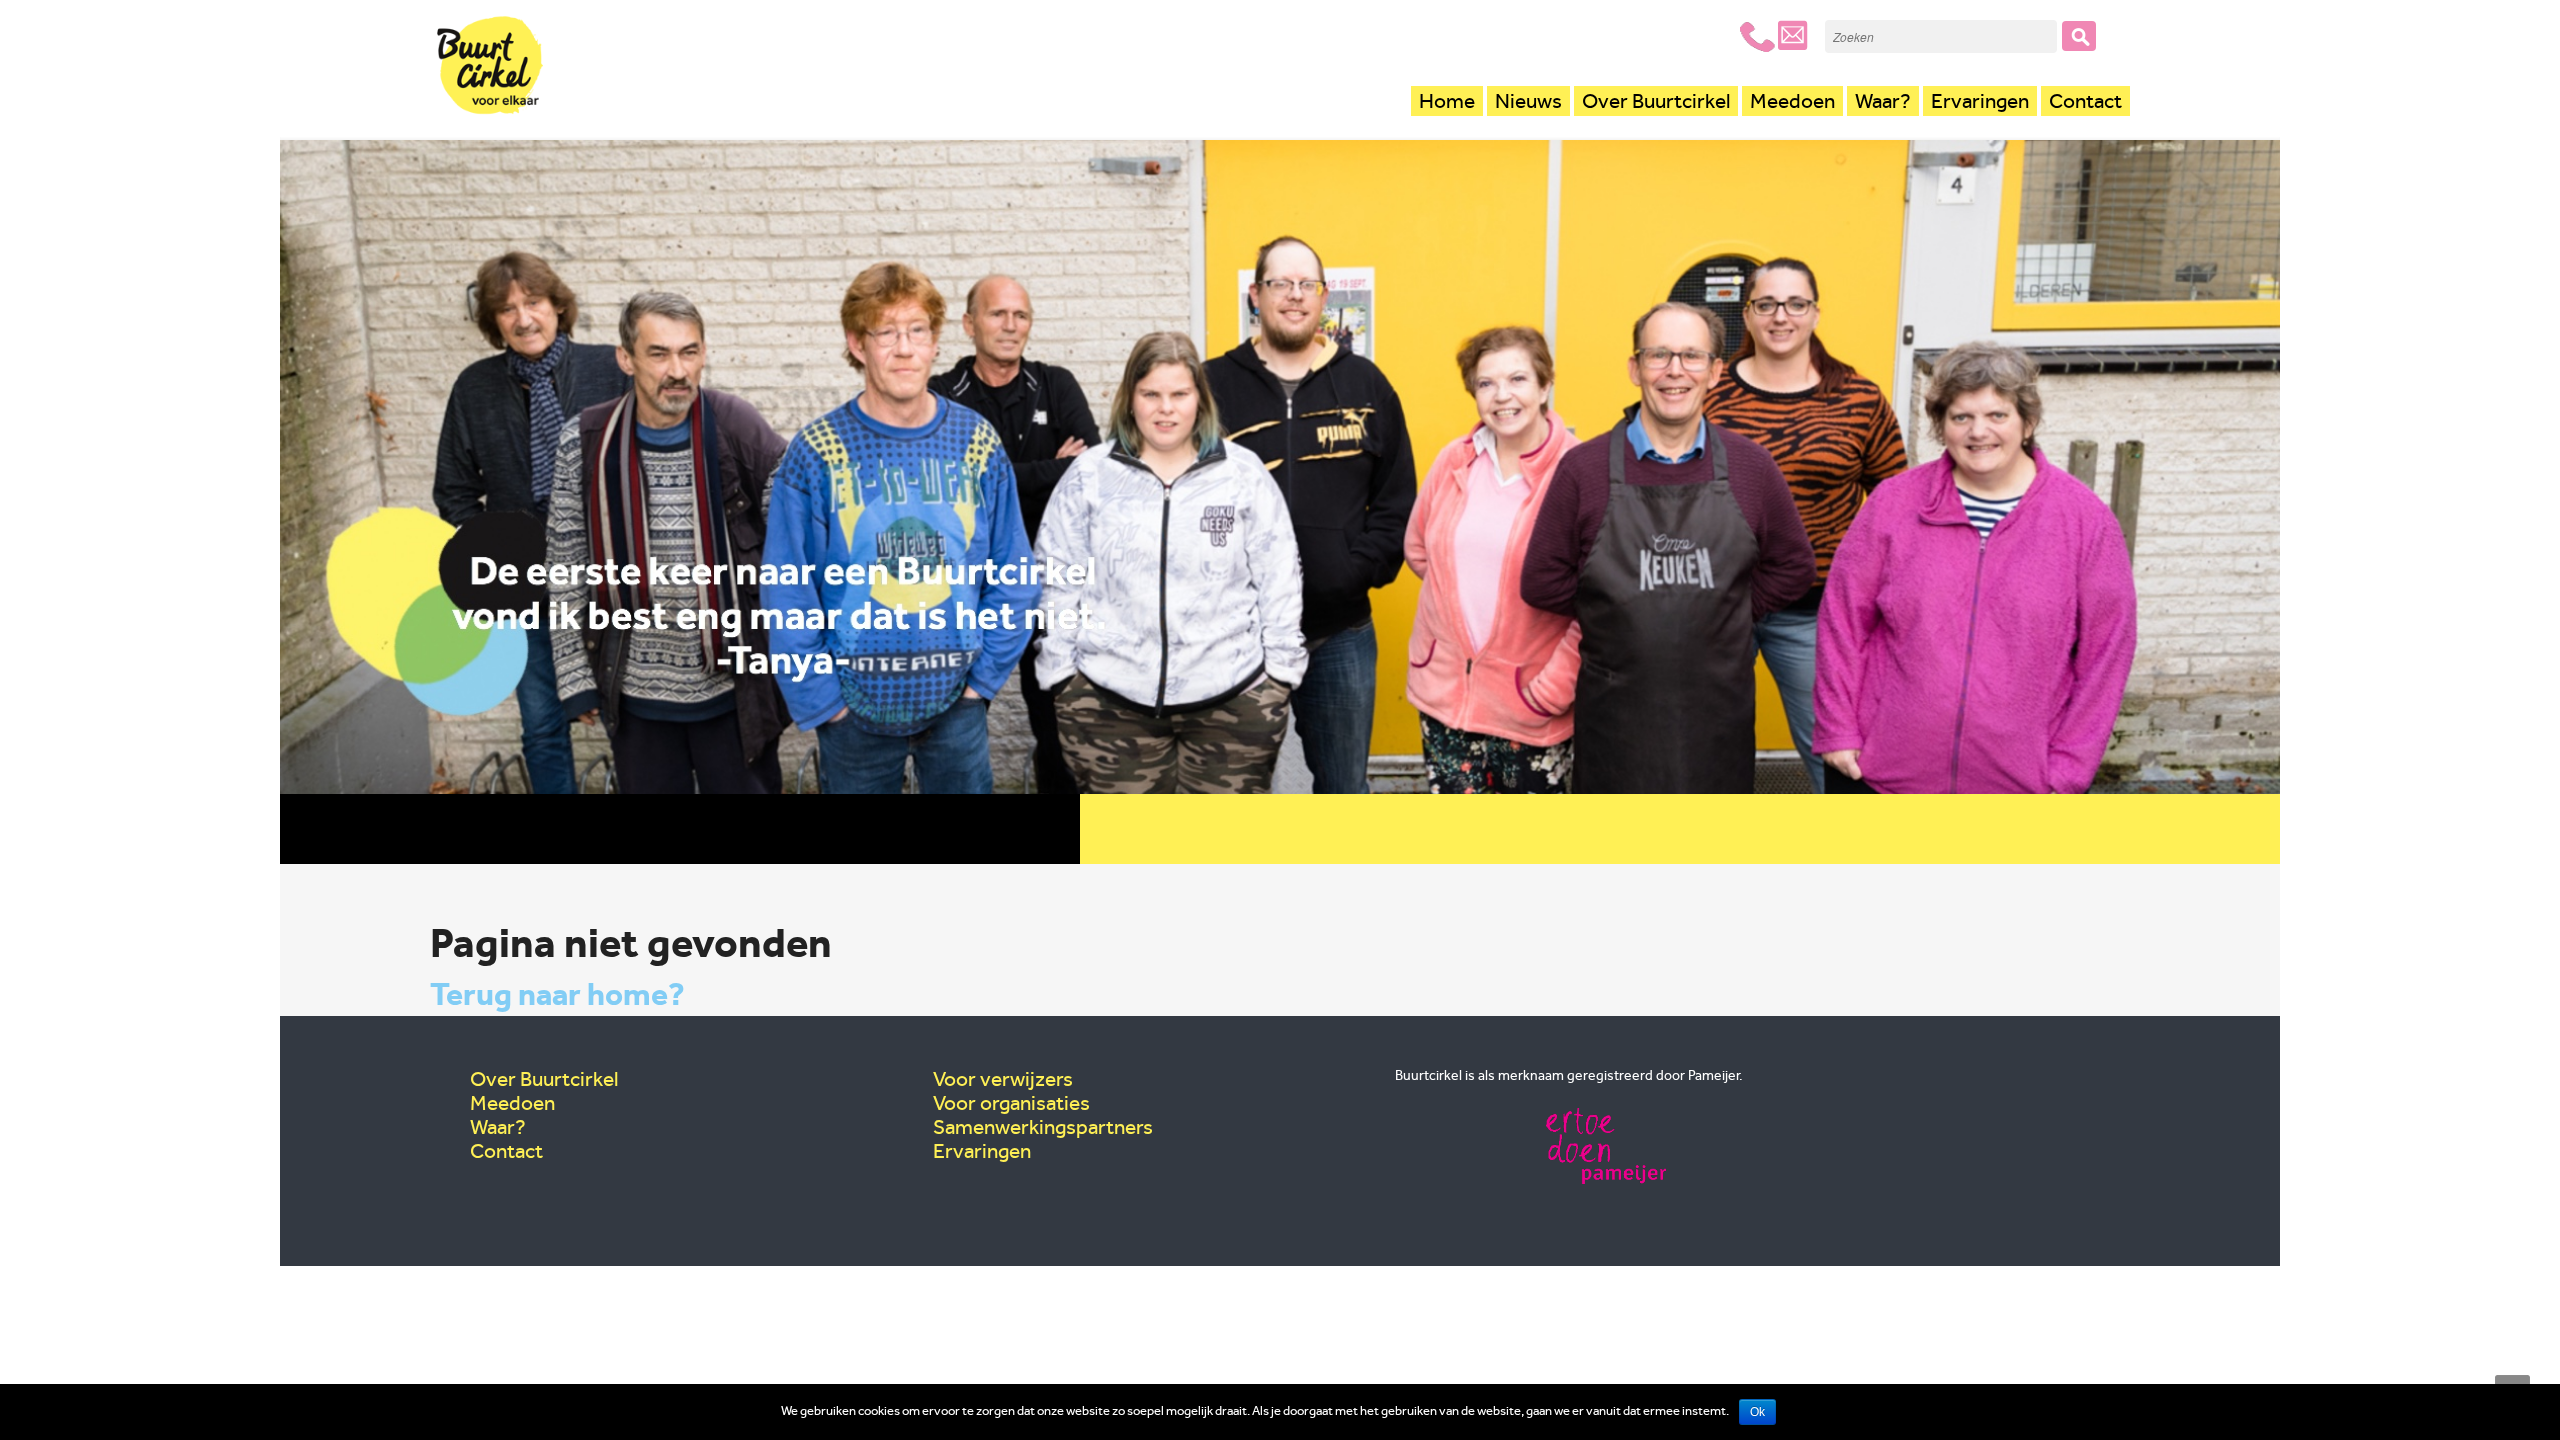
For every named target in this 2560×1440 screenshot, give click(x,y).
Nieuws (1528, 101)
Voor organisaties (1011, 1103)
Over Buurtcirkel (1656, 101)
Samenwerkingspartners (1043, 1127)
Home (1447, 101)
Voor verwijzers (1003, 1079)
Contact (2085, 101)
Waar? (1883, 101)
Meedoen (1792, 101)
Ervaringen (1980, 101)
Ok (1757, 1412)
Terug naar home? (557, 994)
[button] (2079, 36)
